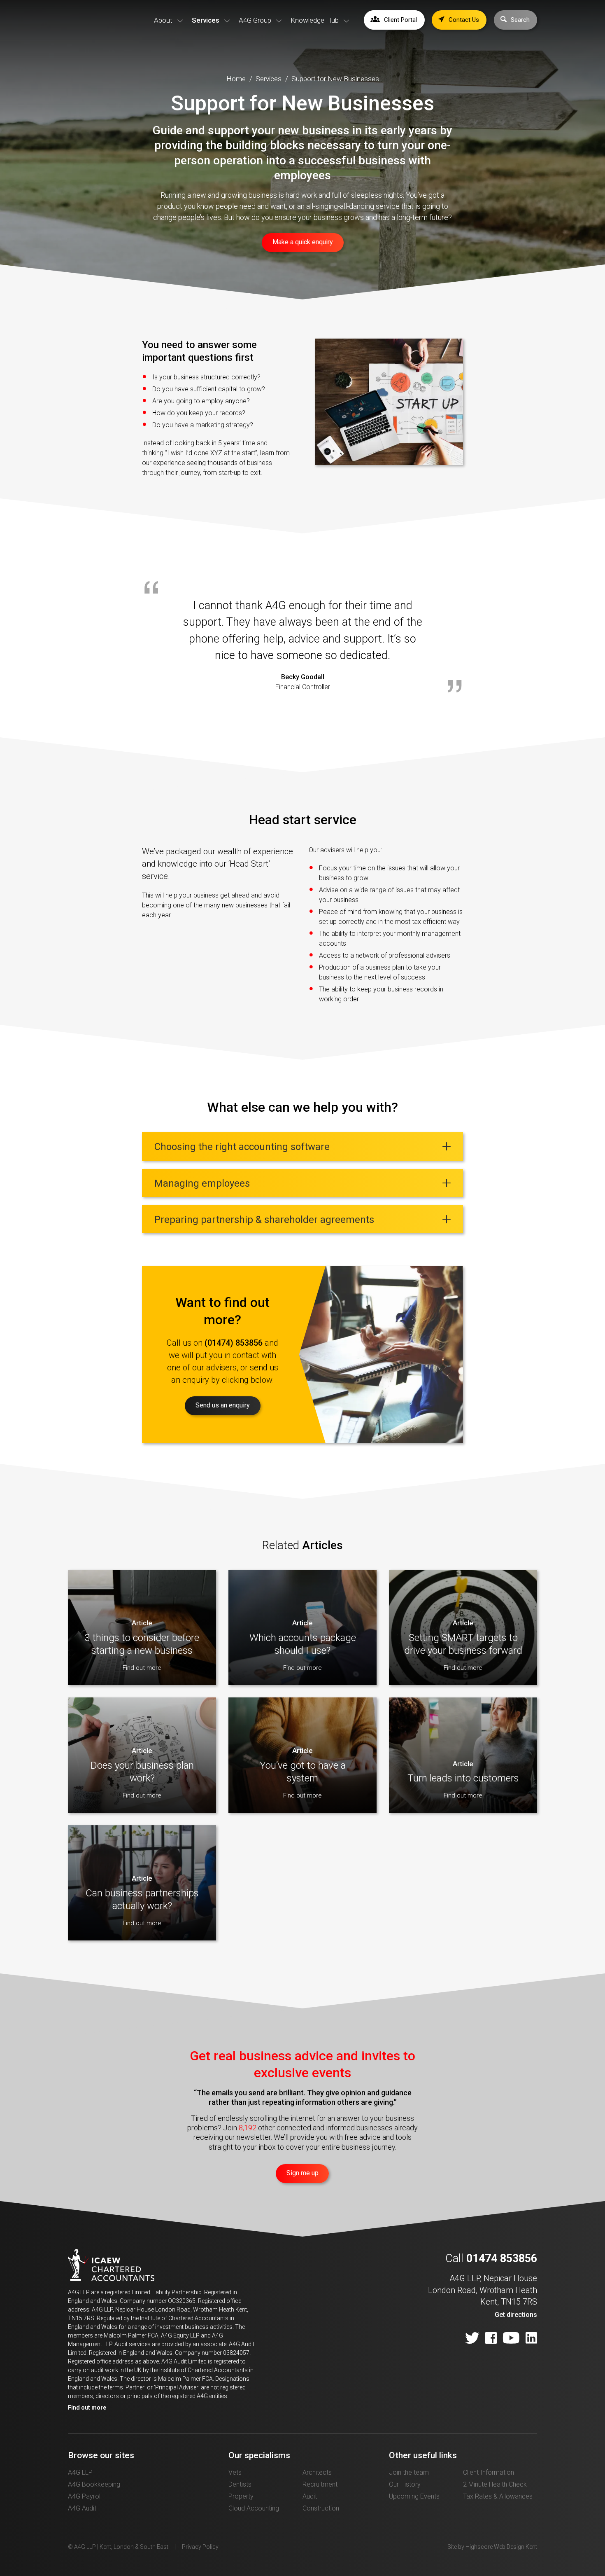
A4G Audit (82, 2508)
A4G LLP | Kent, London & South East (93, 32)
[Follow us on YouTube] (511, 2339)
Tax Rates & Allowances (498, 2496)
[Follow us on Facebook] (491, 2339)
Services (206, 20)
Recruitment (320, 2484)
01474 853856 (502, 2258)
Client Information (489, 2472)
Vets (235, 2472)
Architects (317, 2472)
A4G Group (255, 20)
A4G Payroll (85, 2496)
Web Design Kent (515, 2547)
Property (241, 2496)
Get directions (516, 2315)
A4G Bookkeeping (94, 2484)
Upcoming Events (414, 2496)
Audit (310, 2496)
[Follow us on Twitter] (472, 2339)
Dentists (240, 2484)
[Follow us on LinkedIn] (531, 2339)
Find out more (87, 2408)
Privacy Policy (200, 2547)
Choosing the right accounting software (242, 1147)
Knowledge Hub (315, 20)
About (163, 20)
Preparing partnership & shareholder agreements (264, 1220)
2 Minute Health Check (495, 2484)
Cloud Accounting (254, 2508)
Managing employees (203, 1183)
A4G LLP (80, 2472)
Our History (405, 2484)
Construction (321, 2508)
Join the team (409, 2472)
